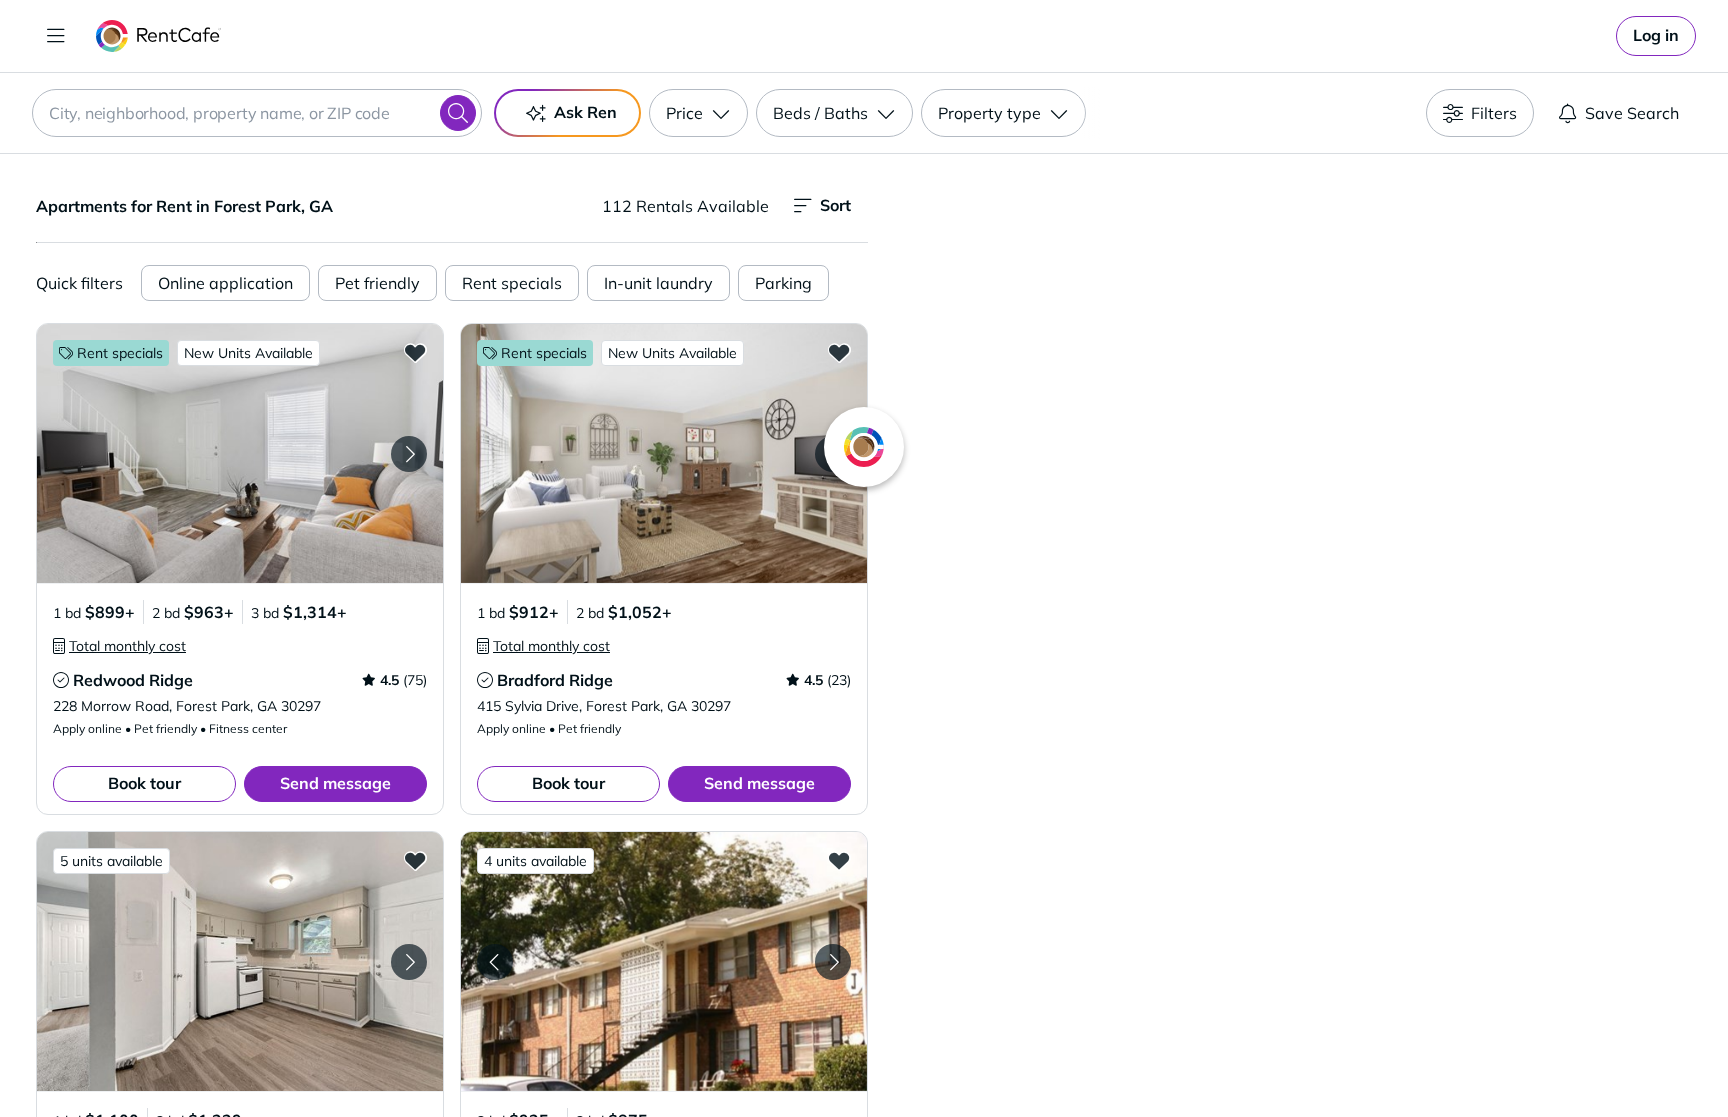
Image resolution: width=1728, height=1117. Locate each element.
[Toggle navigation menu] (56, 36)
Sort (835, 205)
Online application (225, 283)
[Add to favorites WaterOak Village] (839, 860)
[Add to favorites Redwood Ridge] (415, 352)
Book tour (144, 783)
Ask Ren (585, 112)
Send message (335, 783)
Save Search (1632, 113)
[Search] (458, 113)
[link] (1656, 36)
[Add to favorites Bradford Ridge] (839, 352)
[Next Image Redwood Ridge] (409, 454)
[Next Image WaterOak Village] (833, 962)
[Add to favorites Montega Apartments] (415, 860)
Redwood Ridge (133, 680)
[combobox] (257, 113)
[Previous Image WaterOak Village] (495, 962)
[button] (240, 453)
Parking (783, 283)
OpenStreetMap (1400, 1058)
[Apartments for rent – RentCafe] (158, 36)
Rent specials (512, 283)
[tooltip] (119, 646)
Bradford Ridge (555, 680)
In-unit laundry (658, 283)
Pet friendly (377, 283)
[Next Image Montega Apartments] (409, 962)
